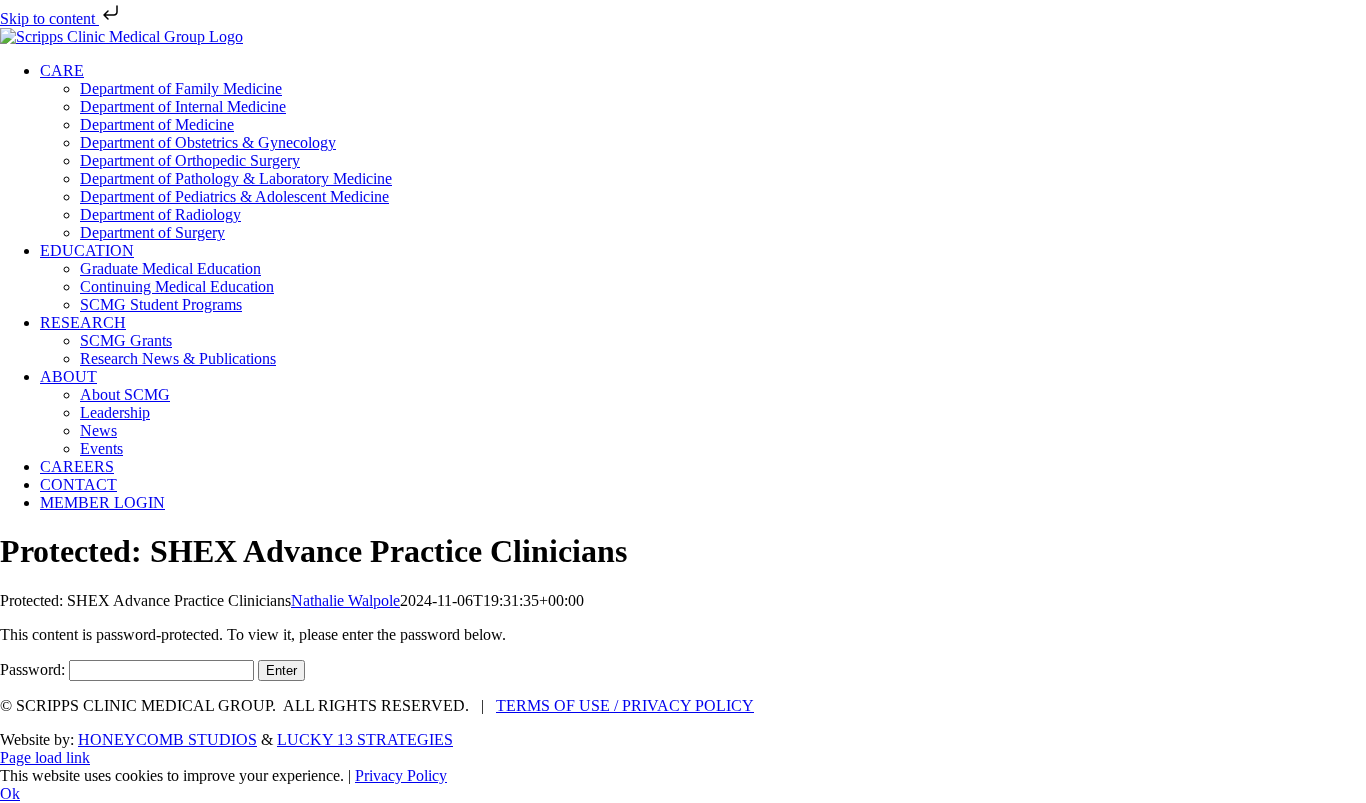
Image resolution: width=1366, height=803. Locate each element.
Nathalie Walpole (345, 600)
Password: (34, 669)
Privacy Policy (401, 775)
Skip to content (49, 18)
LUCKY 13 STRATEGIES (365, 739)
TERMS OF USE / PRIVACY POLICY (625, 705)
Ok (10, 793)
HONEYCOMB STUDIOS (167, 739)
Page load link (45, 757)
